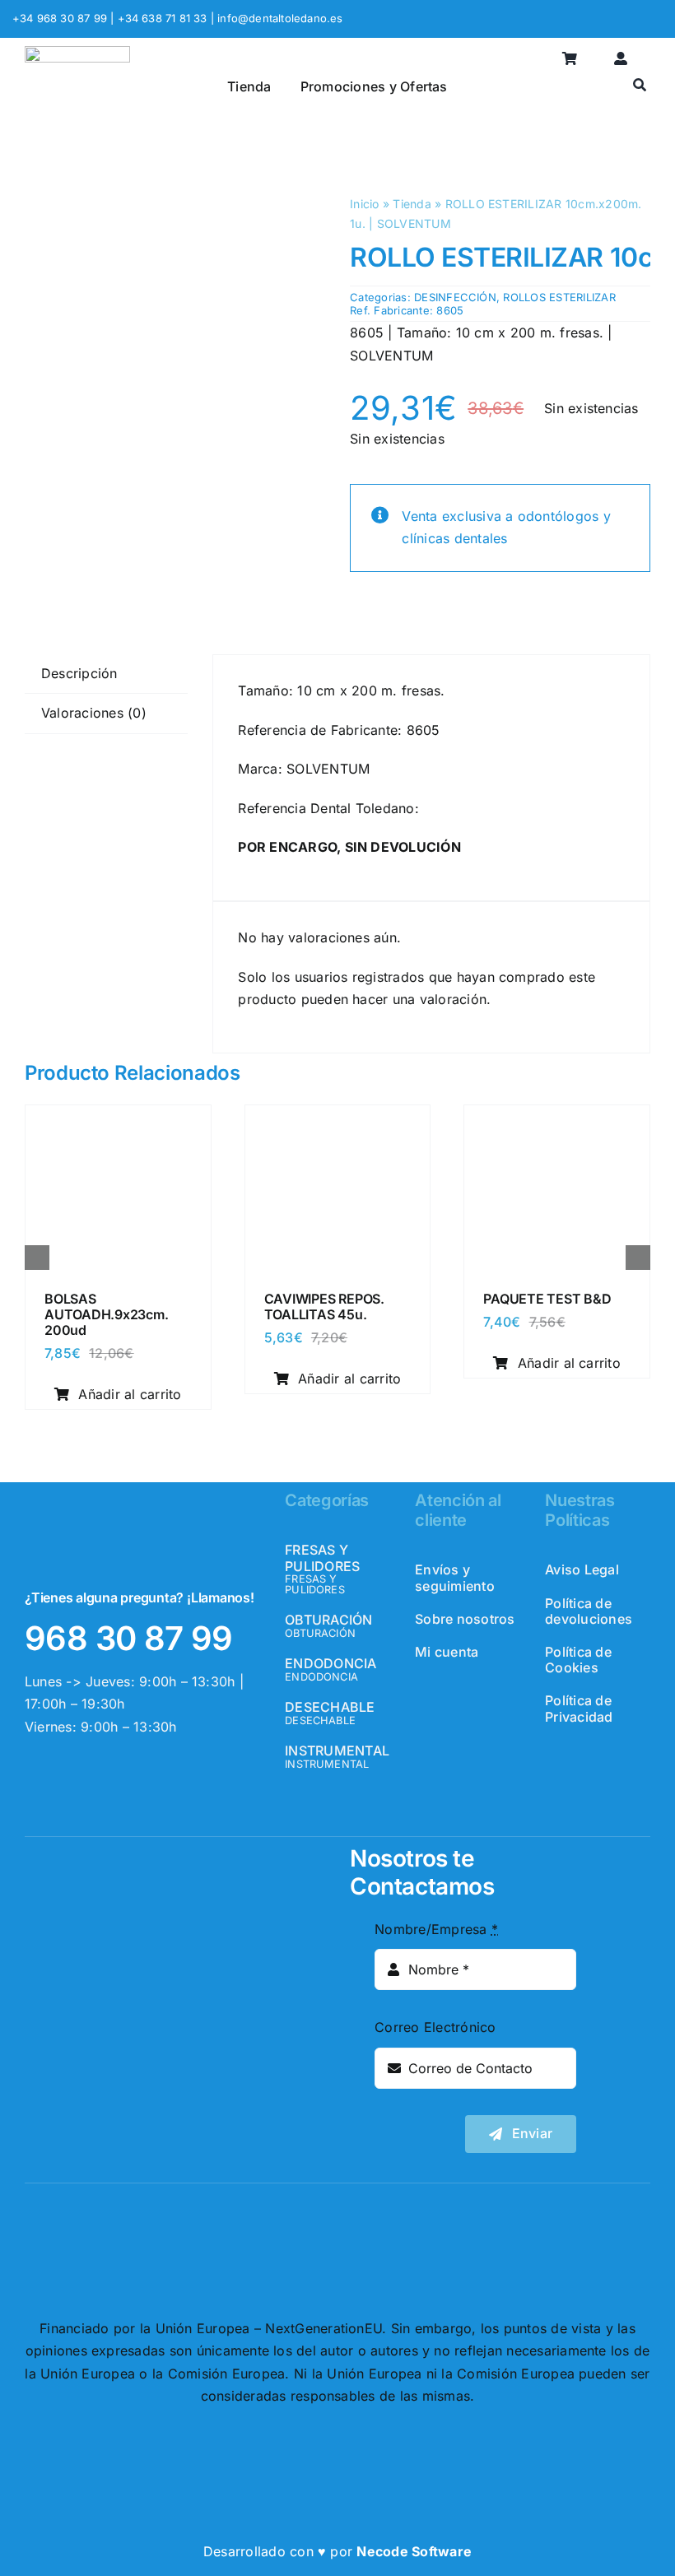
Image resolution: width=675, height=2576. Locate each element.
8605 (450, 310)
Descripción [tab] (79, 673)
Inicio (364, 204)
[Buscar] (640, 86)
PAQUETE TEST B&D (547, 1299)
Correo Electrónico (435, 2027)
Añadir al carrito (130, 1394)
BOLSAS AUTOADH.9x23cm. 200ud (106, 1314)
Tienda (412, 204)
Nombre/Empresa (436, 1929)
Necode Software (414, 2551)
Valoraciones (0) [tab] (94, 713)
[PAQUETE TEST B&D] (557, 1120)
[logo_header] (77, 53)
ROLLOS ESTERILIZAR (559, 297)
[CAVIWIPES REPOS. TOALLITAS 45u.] (338, 1120)
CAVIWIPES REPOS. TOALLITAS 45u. (324, 1307)
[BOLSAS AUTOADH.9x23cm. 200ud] (118, 1120)
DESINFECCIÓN (455, 297)
